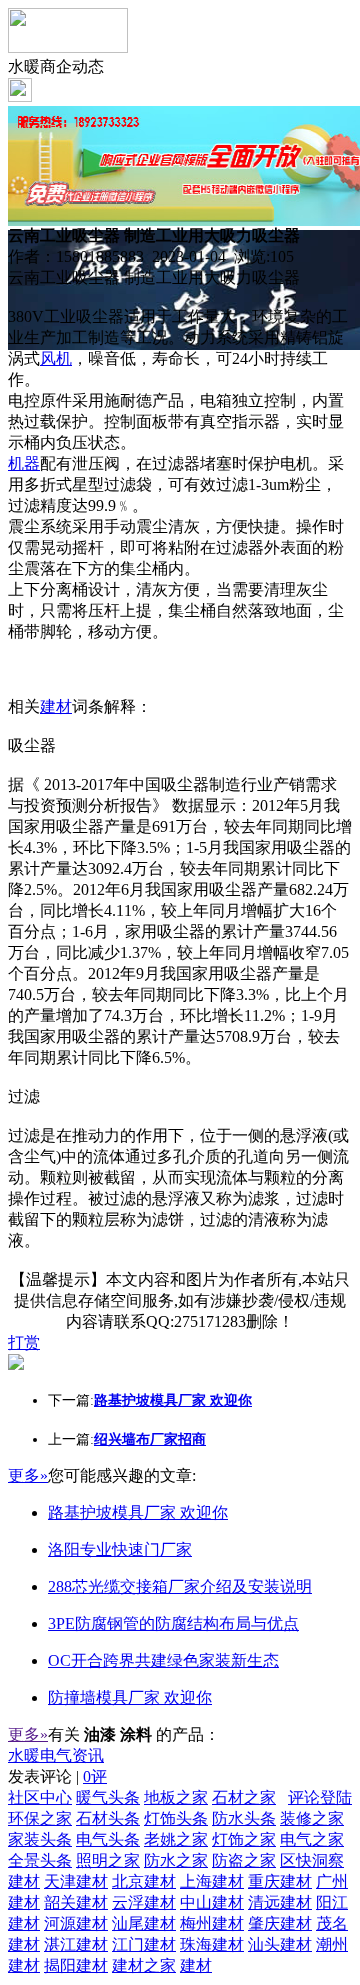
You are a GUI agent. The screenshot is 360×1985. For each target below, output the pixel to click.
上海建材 (212, 1881)
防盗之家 (244, 1860)
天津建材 (76, 1881)
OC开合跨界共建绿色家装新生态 (163, 1660)
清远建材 (280, 1902)
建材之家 (144, 1965)
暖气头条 (108, 1797)
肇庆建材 (280, 1923)
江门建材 (144, 1944)
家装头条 (40, 1839)
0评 (95, 1776)
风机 (56, 358)
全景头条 (40, 1860)
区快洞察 (312, 1860)
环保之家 (40, 1818)
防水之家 (176, 1860)
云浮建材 (144, 1902)
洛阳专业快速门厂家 (120, 1549)
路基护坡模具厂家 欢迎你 (138, 1512)
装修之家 (312, 1818)
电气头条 (108, 1839)
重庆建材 (280, 1881)
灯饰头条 (176, 1818)
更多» (28, 1475)
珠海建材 (212, 1944)
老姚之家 (176, 1839)
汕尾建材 (144, 1923)
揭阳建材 (76, 1965)
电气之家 (312, 1839)
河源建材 (76, 1923)
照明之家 (108, 1860)
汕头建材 (280, 1944)
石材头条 (108, 1818)
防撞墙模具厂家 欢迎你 (130, 1697)
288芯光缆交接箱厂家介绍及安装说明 (180, 1586)
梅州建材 (212, 1923)
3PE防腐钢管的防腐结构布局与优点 (173, 1623)
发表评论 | (57, 1776)
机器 (24, 463)
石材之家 (244, 1797)
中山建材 (212, 1902)
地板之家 (176, 1797)
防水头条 (244, 1818)
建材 (56, 706)
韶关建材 (76, 1902)
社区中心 (40, 1797)
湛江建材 (76, 1944)
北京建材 (144, 1881)
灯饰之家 (244, 1839)
